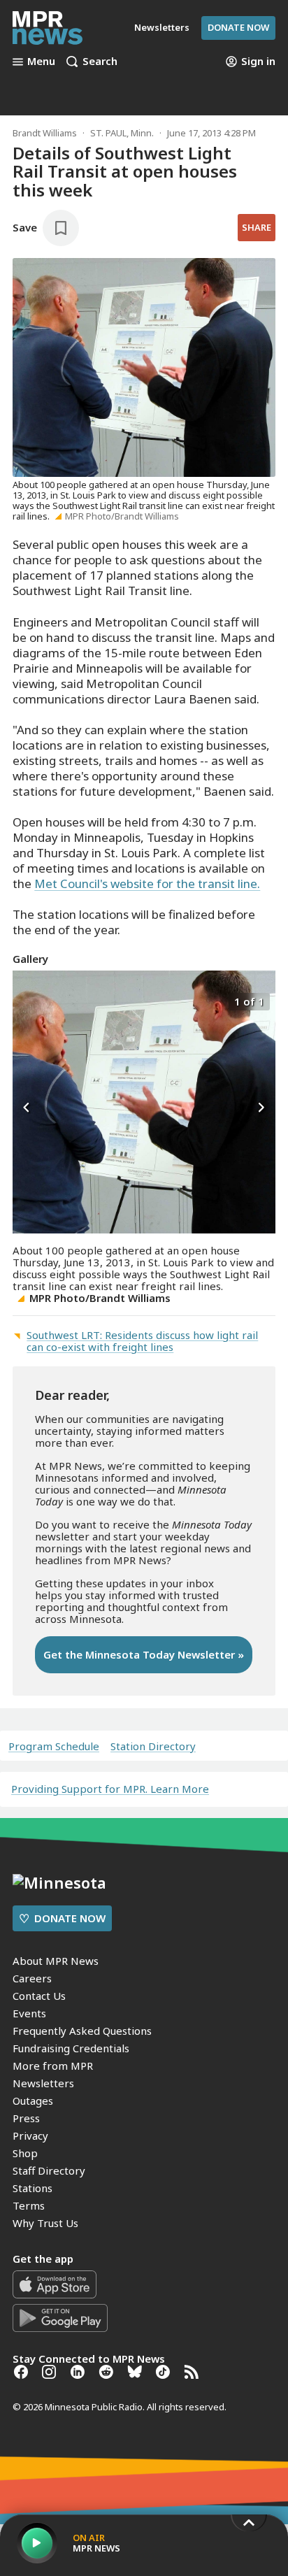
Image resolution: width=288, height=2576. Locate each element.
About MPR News (56, 1961)
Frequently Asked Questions (82, 2031)
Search (100, 62)
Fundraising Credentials (71, 2048)
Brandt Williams (45, 133)
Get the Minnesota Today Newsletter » (144, 1654)
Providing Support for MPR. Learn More (110, 1789)
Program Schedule (54, 1746)
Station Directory (153, 1746)
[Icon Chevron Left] (27, 1108)
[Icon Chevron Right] (261, 1108)
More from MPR (53, 2066)
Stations (33, 2188)
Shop (25, 2153)
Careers (32, 1978)
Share (257, 227)
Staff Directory (49, 2170)
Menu (41, 62)
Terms (29, 2205)
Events (29, 2013)
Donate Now (238, 27)
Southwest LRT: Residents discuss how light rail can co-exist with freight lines (142, 1341)
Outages (33, 2101)
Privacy (30, 2135)
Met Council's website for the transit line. (147, 883)
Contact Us (39, 1996)
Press (26, 2118)
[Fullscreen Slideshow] (28, 1000)
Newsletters (43, 2083)
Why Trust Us (45, 2223)
